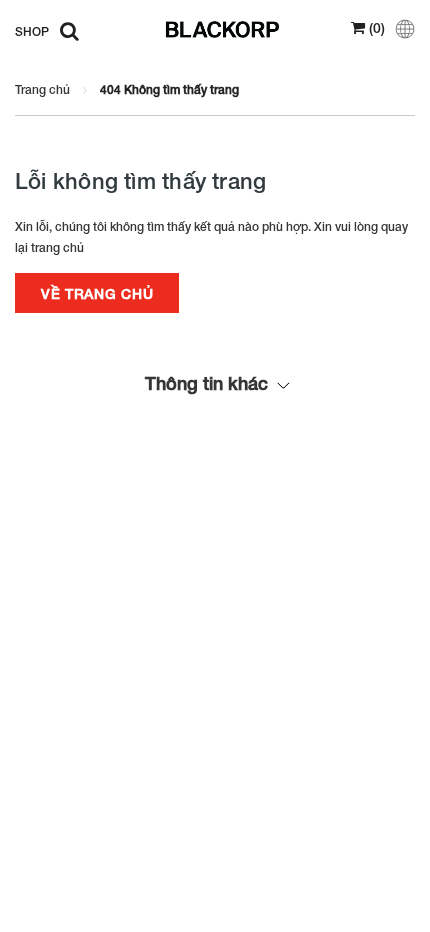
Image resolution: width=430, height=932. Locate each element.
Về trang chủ (97, 293)
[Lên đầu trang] (363, 892)
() (375, 27)
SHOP (32, 31)
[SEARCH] (64, 30)
